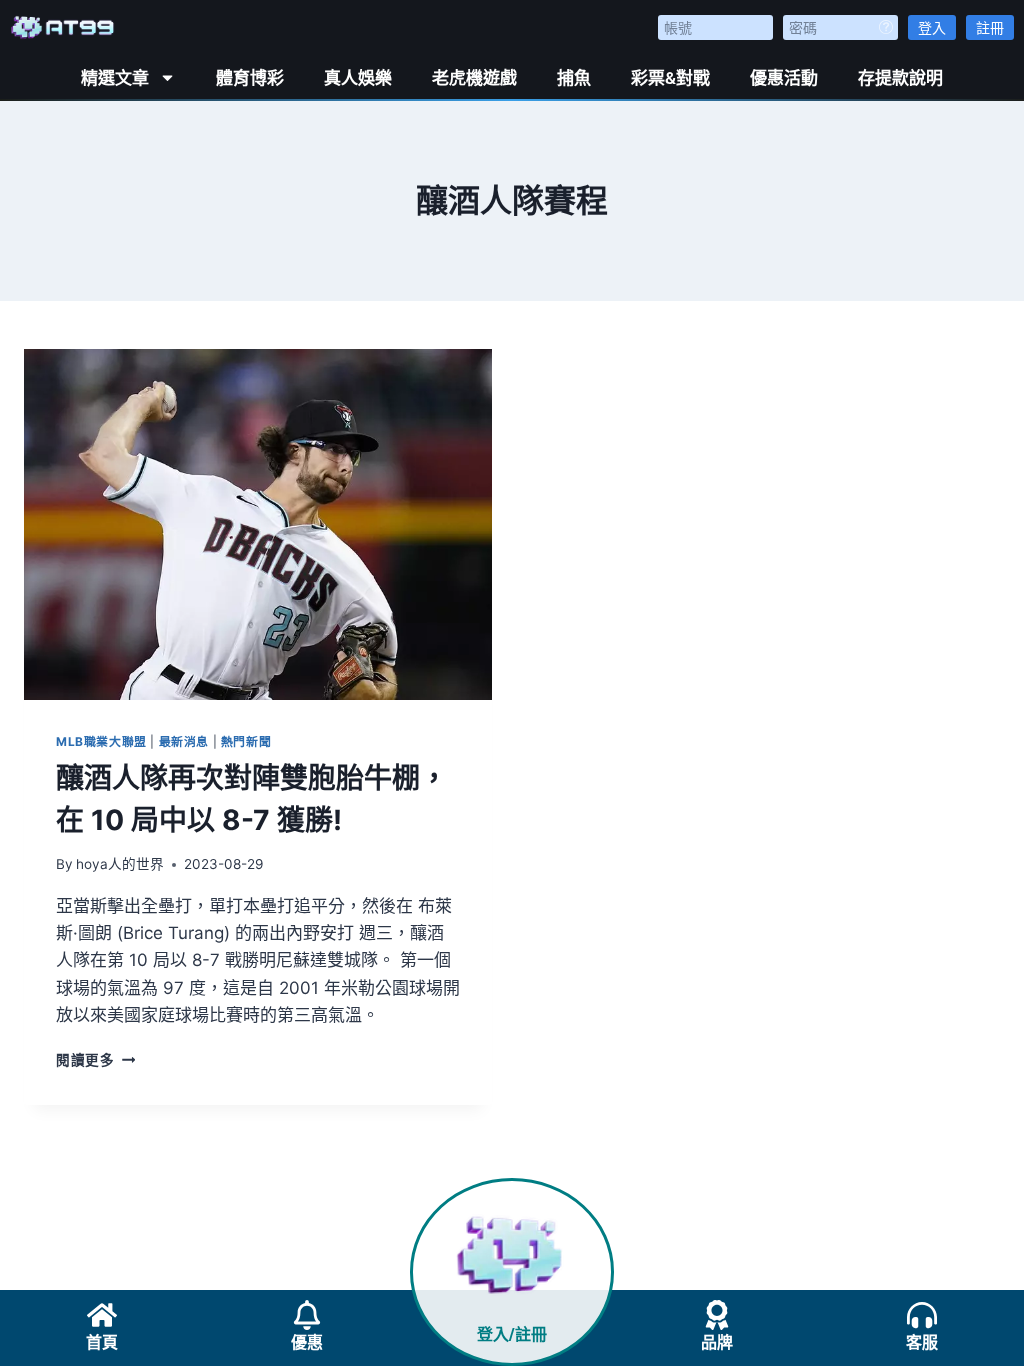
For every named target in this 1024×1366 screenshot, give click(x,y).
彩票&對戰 (670, 78)
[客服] (922, 1315)
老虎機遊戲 (474, 78)
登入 (932, 27)
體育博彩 (250, 78)
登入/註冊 (512, 1334)
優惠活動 (784, 78)
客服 (922, 1342)
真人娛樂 (358, 78)
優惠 (307, 1342)
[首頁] (102, 1315)
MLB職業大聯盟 (101, 741)
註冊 (990, 27)
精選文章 (115, 78)
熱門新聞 (246, 741)
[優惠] (307, 1315)
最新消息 (184, 741)
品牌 (717, 1342)
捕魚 (574, 78)
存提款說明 (900, 78)
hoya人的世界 (120, 864)
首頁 (102, 1342)
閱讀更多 (95, 1060)
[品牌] (717, 1315)
